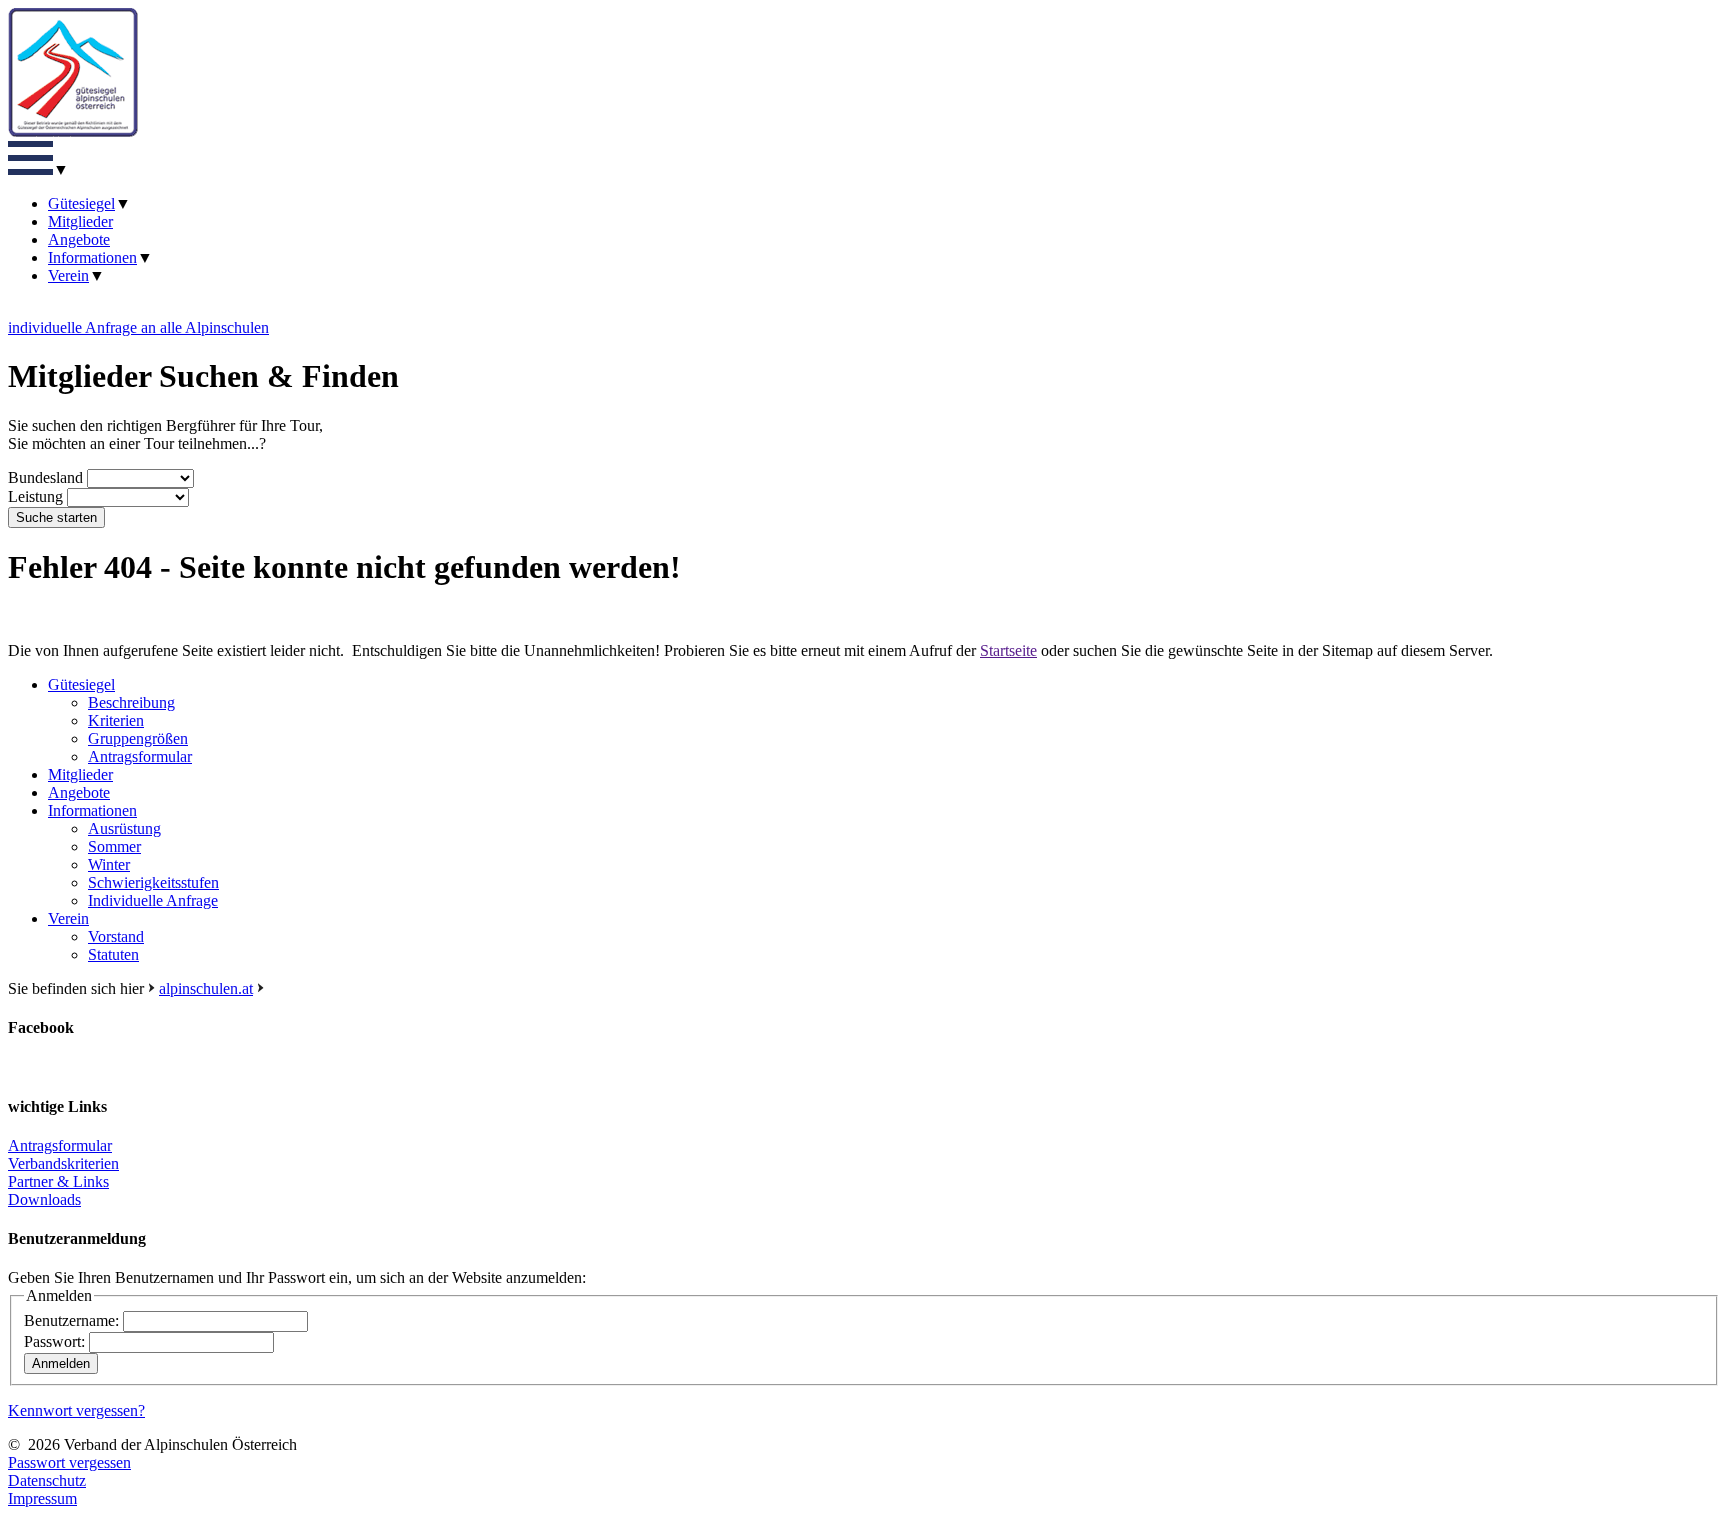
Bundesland (45, 477)
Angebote (79, 239)
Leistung (35, 496)
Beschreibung (131, 702)
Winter (109, 864)
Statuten (113, 954)
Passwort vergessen (69, 1462)
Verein (68, 275)
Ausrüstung (124, 828)
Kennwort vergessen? (76, 1410)
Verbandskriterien (63, 1163)
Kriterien (116, 720)
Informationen (92, 257)
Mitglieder (80, 221)
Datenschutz (47, 1480)
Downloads (44, 1199)
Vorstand (116, 936)
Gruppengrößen (138, 738)
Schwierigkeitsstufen (153, 882)
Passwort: (54, 1341)
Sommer (114, 846)
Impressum (42, 1498)
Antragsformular (140, 756)
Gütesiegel (81, 203)
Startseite (1008, 650)
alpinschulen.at (206, 988)
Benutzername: (71, 1320)
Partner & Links (58, 1181)
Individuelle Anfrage (153, 900)
